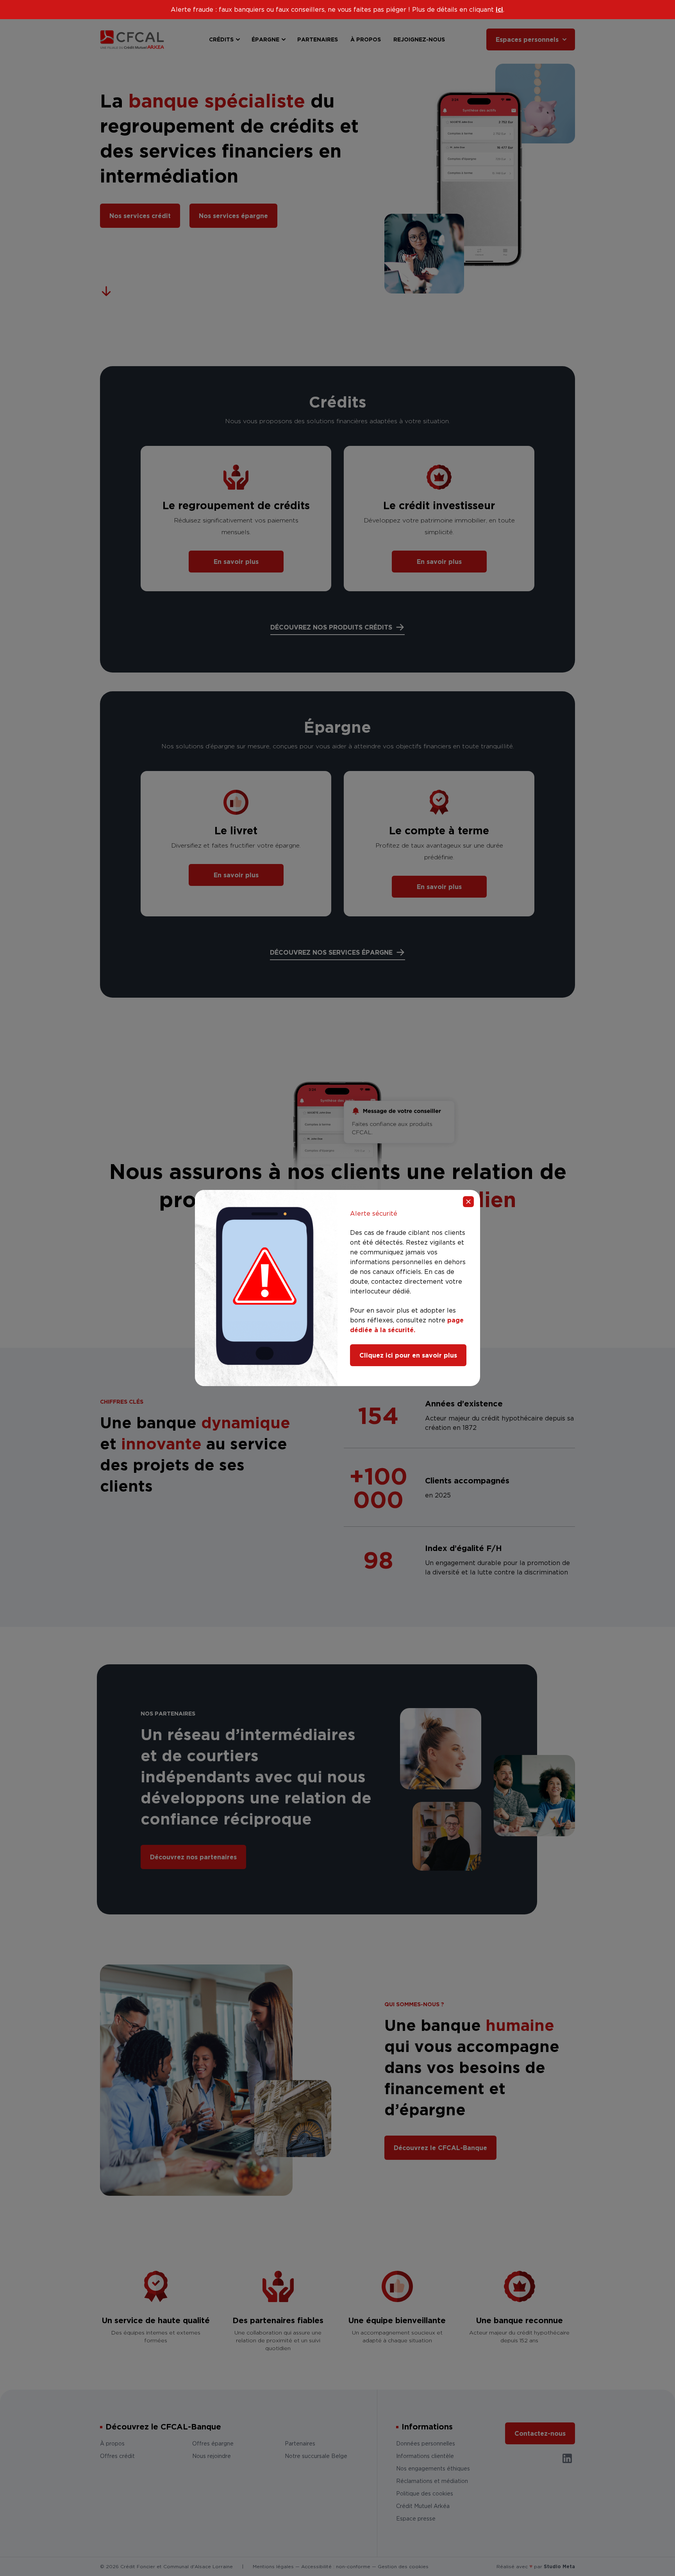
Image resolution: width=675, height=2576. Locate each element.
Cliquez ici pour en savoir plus (408, 1355)
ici (499, 9)
